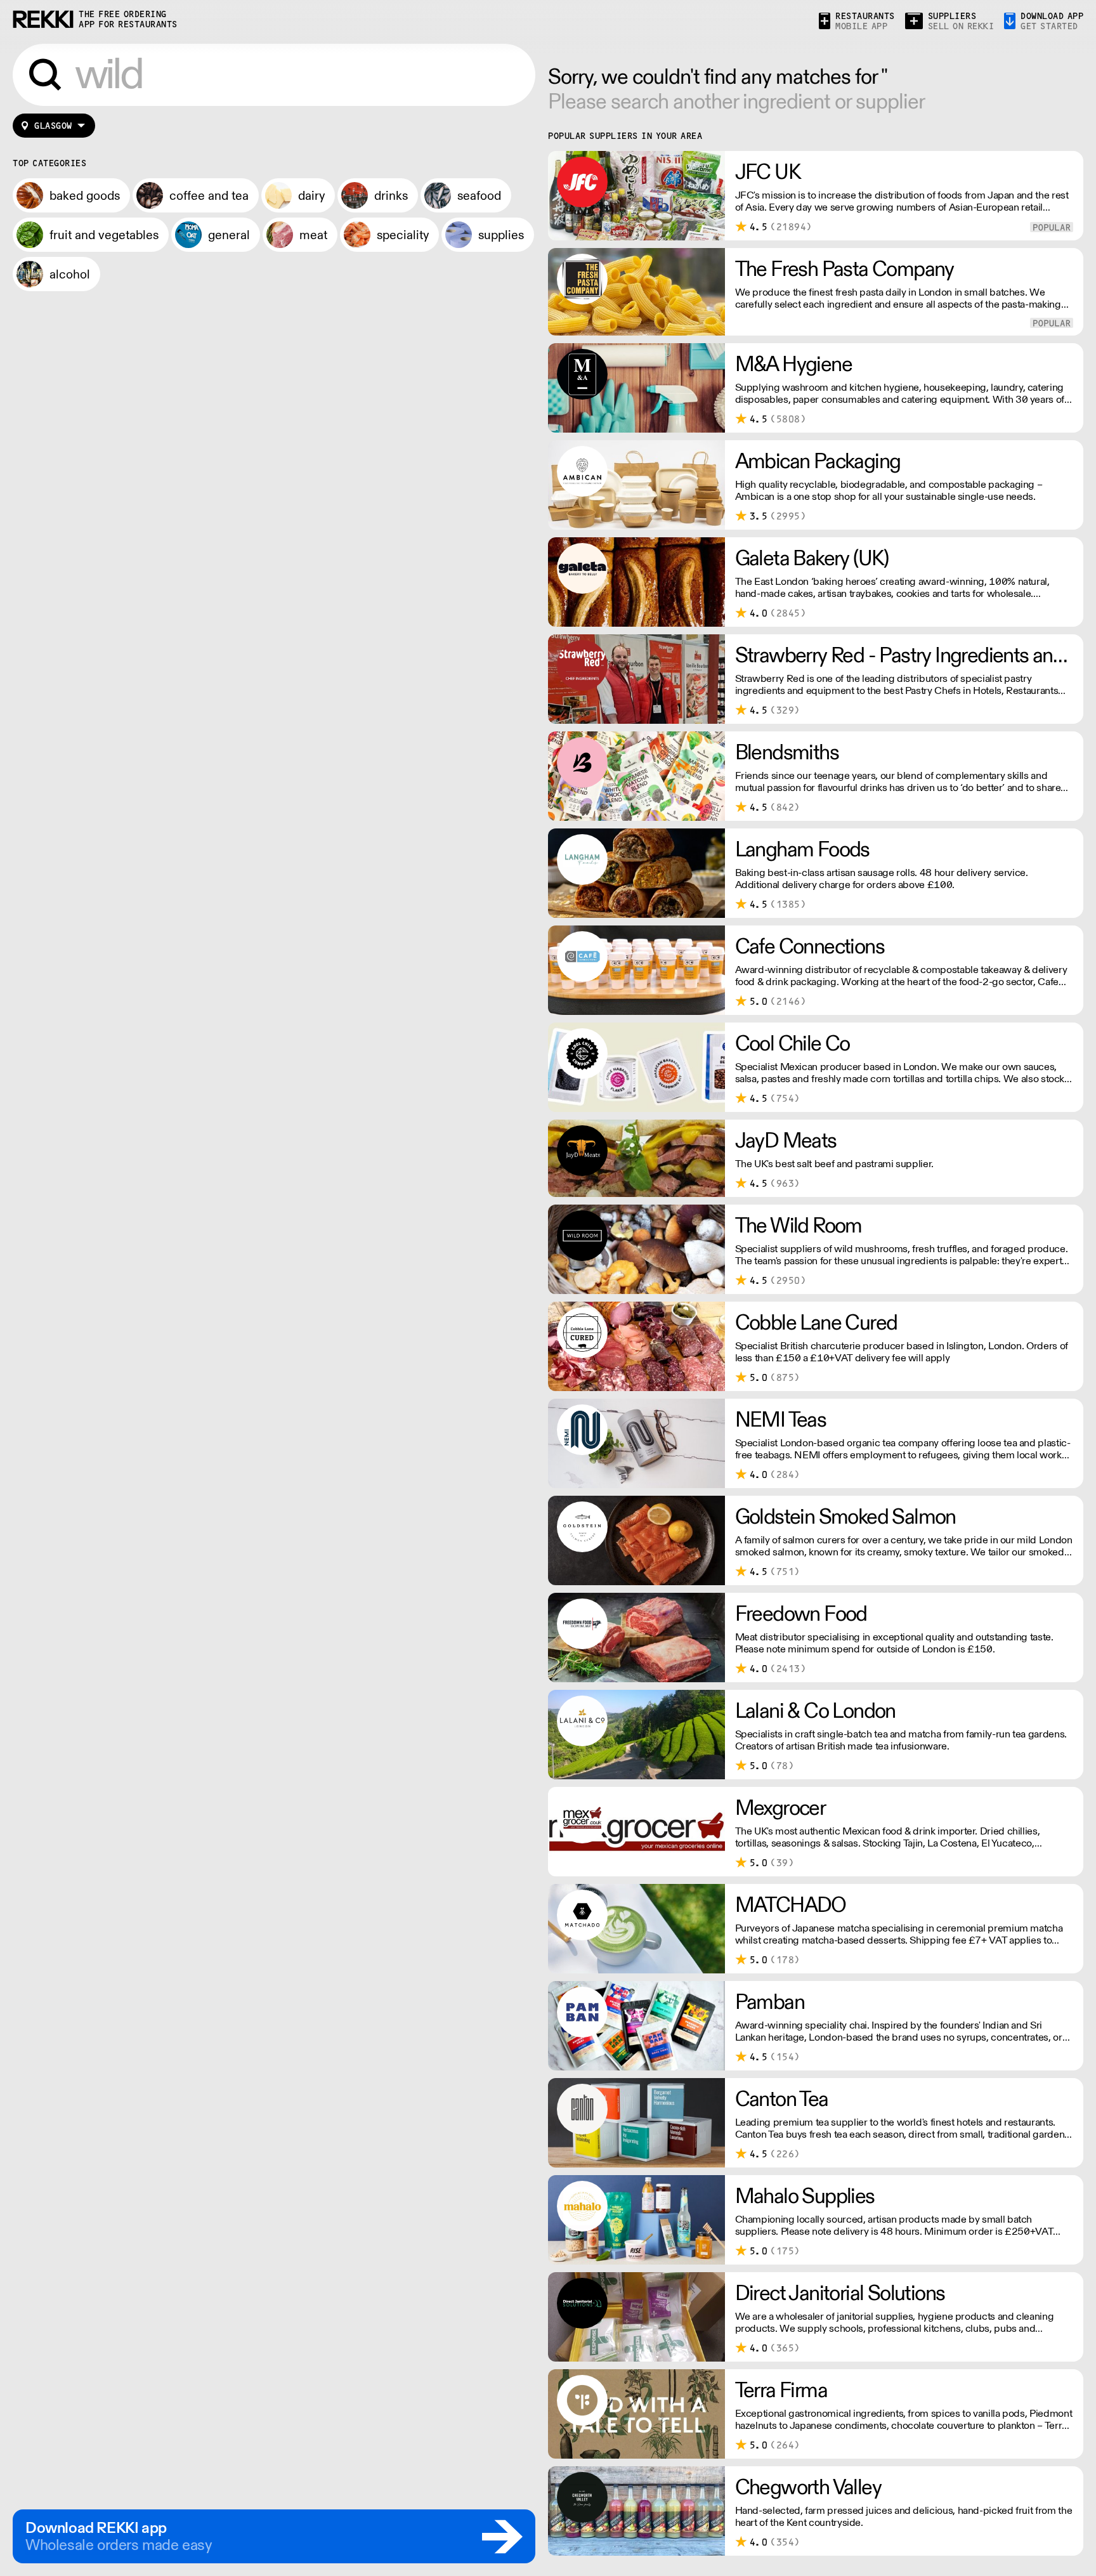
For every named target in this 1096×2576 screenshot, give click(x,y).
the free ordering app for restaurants (128, 19)
